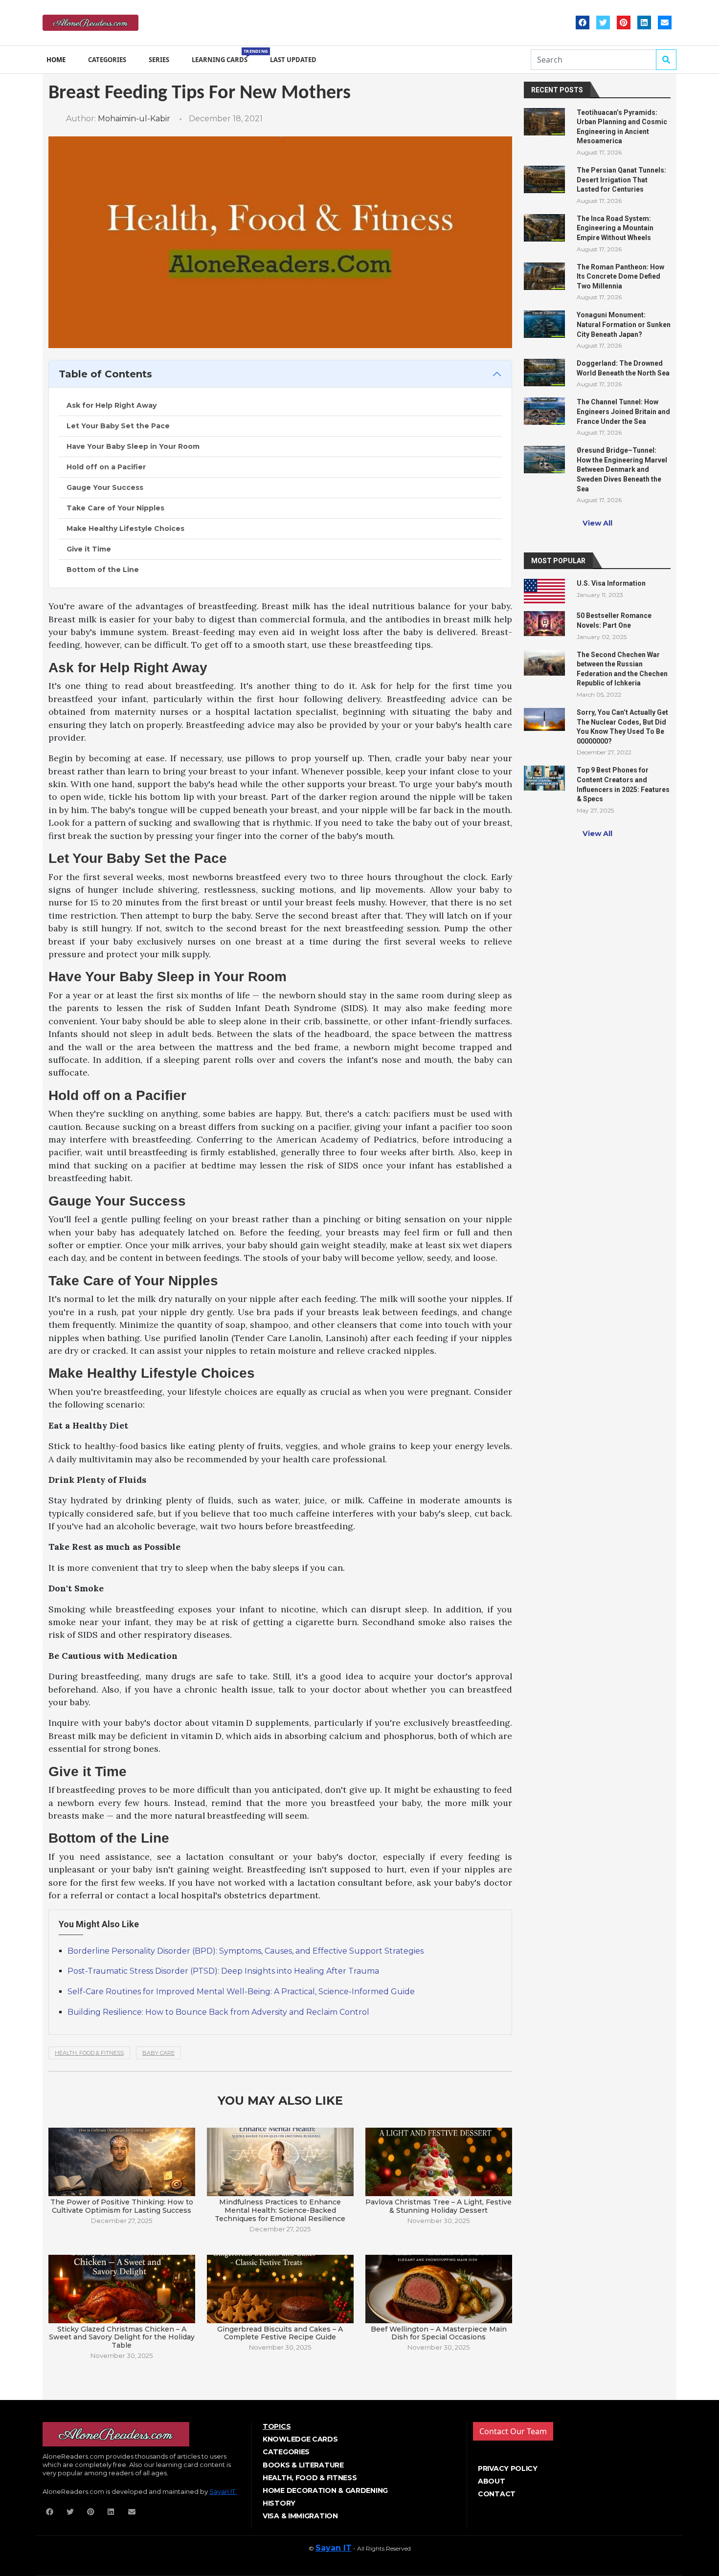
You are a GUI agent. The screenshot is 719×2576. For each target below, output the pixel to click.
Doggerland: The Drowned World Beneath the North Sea (623, 368)
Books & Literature (303, 2465)
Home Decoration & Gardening (325, 2490)
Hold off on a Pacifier (106, 467)
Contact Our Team (513, 2431)
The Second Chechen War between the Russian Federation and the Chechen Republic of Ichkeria (622, 669)
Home (56, 60)
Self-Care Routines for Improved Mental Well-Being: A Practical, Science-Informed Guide (241, 1992)
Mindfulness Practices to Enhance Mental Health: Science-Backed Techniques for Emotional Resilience (280, 2210)
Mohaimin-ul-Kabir (134, 119)
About (492, 2481)
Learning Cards (222, 56)
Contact (497, 2494)
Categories (107, 60)
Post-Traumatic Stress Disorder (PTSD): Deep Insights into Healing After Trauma (223, 1971)
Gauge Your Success (105, 487)
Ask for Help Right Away (112, 405)
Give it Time (89, 549)
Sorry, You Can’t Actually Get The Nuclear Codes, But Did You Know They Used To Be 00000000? (622, 727)
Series (159, 60)
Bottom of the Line (103, 570)
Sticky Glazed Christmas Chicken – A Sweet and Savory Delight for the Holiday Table (122, 2337)
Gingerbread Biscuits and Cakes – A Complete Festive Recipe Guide (280, 2333)
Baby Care (158, 2053)
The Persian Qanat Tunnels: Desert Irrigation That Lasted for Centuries (621, 180)
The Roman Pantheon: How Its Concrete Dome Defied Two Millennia (620, 276)
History (279, 2503)
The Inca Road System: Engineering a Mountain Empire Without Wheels (615, 228)
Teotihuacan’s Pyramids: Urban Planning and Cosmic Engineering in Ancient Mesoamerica (622, 127)
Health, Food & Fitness (89, 2053)
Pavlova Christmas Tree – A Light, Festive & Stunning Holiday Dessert (438, 2206)
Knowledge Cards (300, 2439)
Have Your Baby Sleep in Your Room (133, 446)
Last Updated (293, 60)
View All (597, 523)
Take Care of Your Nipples (115, 508)
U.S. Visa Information (611, 583)
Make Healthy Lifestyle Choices (125, 528)
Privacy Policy (508, 2468)
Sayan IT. (223, 2491)
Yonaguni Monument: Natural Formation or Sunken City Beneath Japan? (624, 324)
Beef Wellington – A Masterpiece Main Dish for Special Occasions (439, 2333)
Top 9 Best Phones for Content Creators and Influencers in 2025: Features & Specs (623, 784)
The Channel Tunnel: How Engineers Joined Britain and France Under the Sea (623, 411)
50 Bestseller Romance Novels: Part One (614, 620)
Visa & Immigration (300, 2516)
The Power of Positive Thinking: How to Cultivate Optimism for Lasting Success (122, 2206)
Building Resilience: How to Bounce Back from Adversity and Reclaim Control (218, 2012)
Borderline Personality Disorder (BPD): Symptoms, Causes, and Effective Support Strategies (246, 1951)
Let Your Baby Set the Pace (118, 426)
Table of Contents (105, 374)
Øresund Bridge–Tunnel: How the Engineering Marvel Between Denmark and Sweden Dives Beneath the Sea (622, 469)
